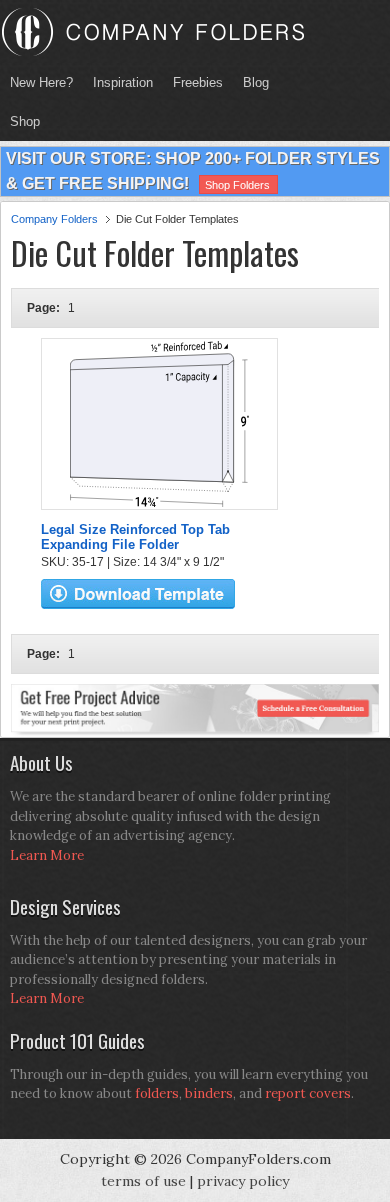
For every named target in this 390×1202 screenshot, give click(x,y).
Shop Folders (237, 185)
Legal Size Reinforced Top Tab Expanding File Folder (135, 537)
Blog (256, 82)
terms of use (143, 1181)
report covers (308, 1093)
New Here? (41, 82)
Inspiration (123, 82)
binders (209, 1093)
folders (157, 1093)
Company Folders (54, 219)
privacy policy (243, 1181)
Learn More (47, 855)
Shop (20, 121)
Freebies (193, 82)
